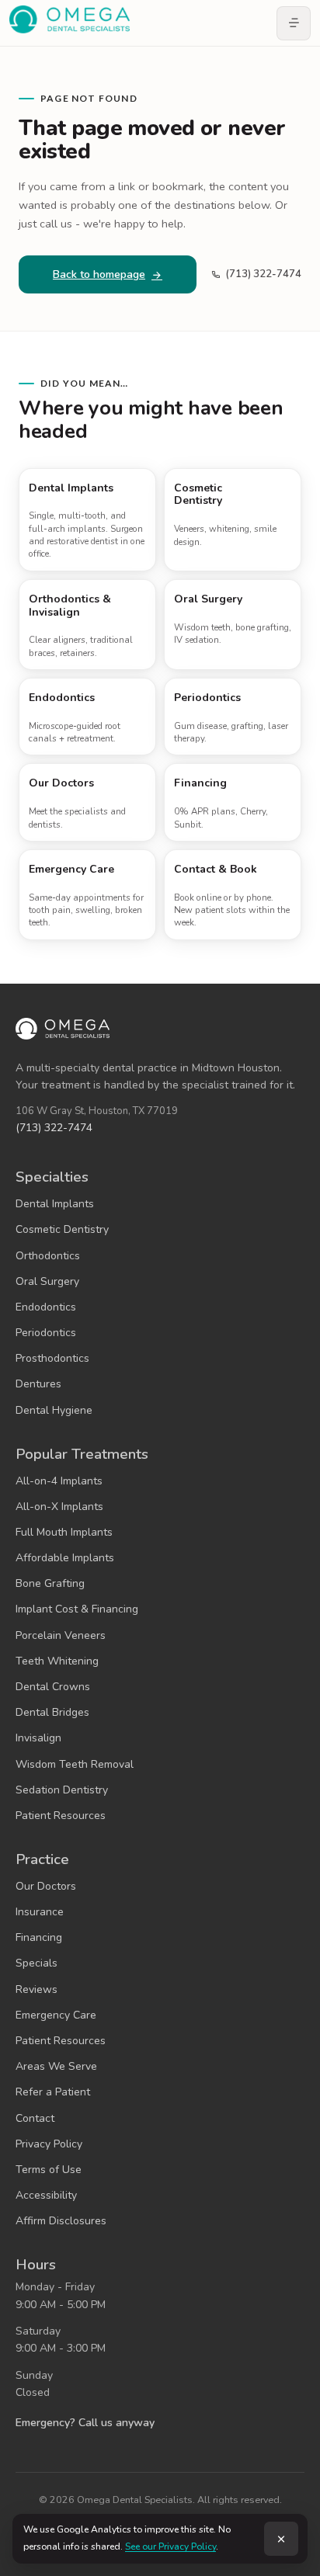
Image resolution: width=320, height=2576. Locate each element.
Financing (39, 1937)
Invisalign (38, 1738)
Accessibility (46, 2195)
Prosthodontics (52, 1358)
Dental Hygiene (54, 1410)
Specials (37, 1963)
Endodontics (46, 1307)
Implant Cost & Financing (77, 1609)
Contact (35, 2118)
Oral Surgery (47, 1281)
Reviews (37, 1989)
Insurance (40, 1912)
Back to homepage (99, 274)
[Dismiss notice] (281, 2539)
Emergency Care (56, 2015)
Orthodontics (48, 1256)
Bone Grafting (50, 1583)
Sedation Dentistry (62, 1790)
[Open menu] (294, 23)
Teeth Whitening (57, 1661)
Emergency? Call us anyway (85, 2423)
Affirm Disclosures (61, 2221)
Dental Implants (55, 1204)
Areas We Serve (56, 2066)
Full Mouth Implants (64, 1532)
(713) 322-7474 (263, 274)
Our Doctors (46, 1886)
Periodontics (46, 1333)
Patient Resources (61, 1816)
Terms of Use (49, 2170)
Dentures (38, 1384)
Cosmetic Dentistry (62, 1229)
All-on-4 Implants (59, 1481)
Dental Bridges (52, 1712)
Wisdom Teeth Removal (75, 1764)
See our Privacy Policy (170, 2546)
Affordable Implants (65, 1558)
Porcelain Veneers (61, 1635)
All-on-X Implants (59, 1507)
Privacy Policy (49, 2144)
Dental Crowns (53, 1687)
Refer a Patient (53, 2092)
